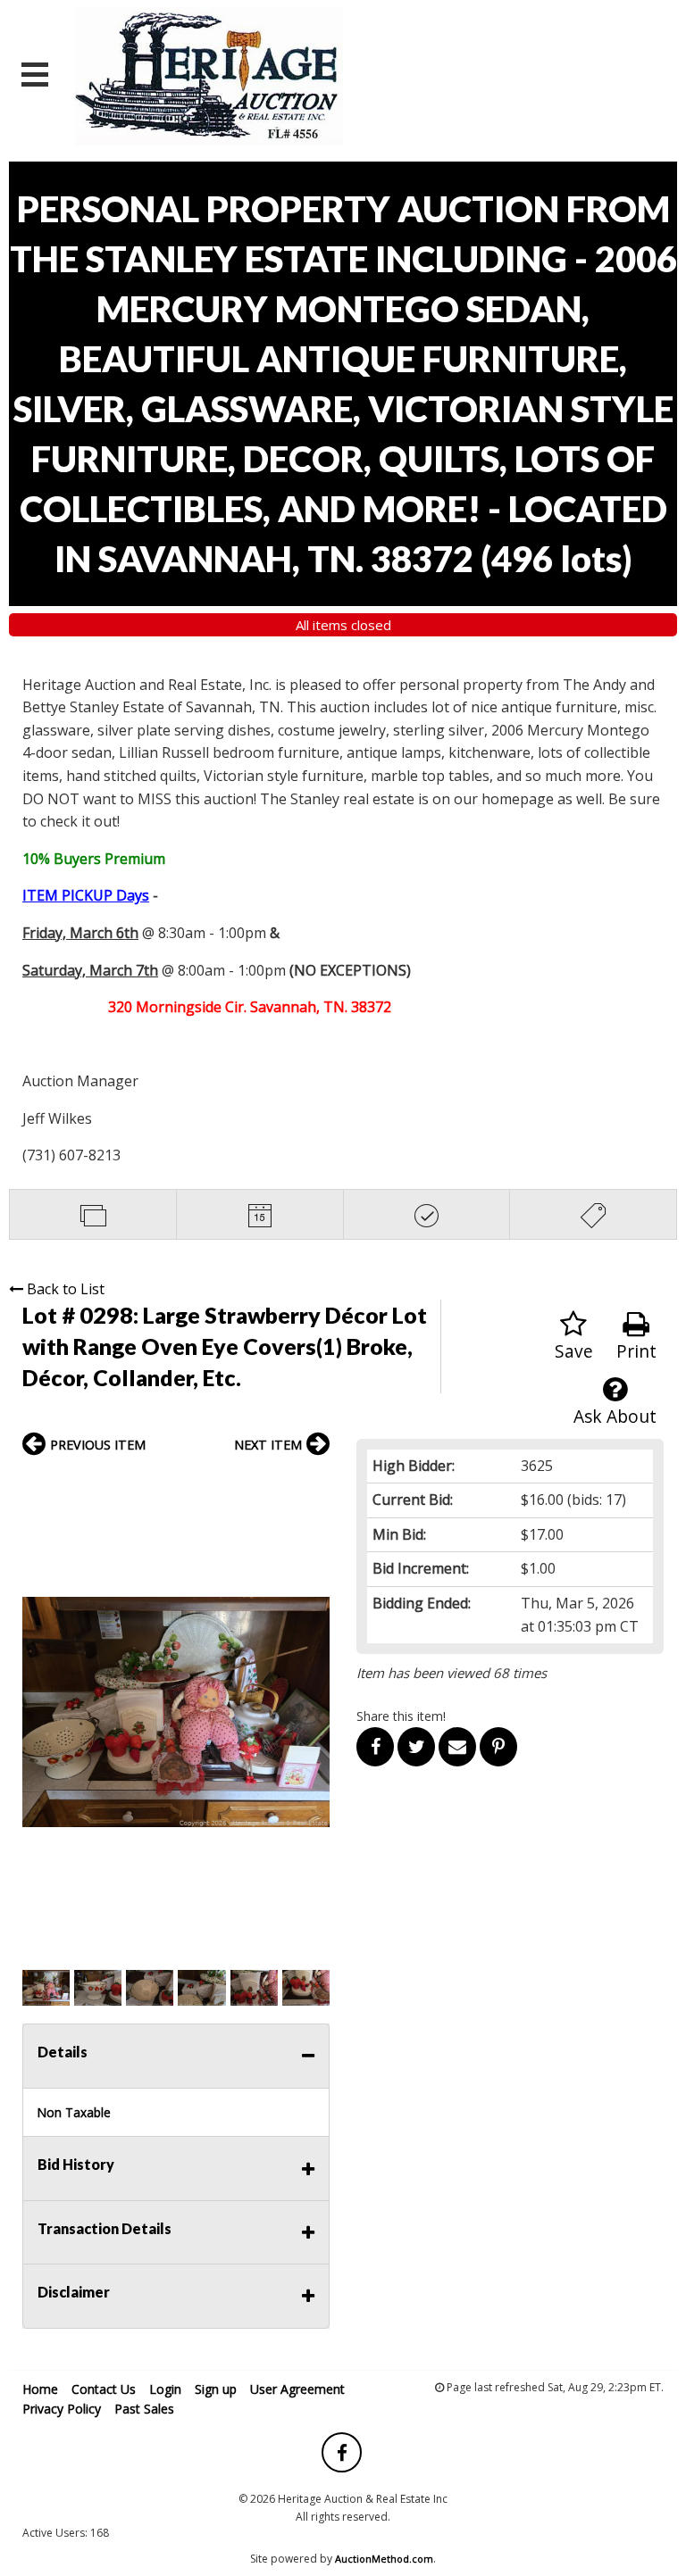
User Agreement (297, 2389)
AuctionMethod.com (384, 2559)
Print (636, 1351)
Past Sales (144, 2409)
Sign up (216, 2389)
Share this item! (401, 1716)
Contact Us (104, 2389)
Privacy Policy (62, 2409)
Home (40, 2389)
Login (165, 2389)
